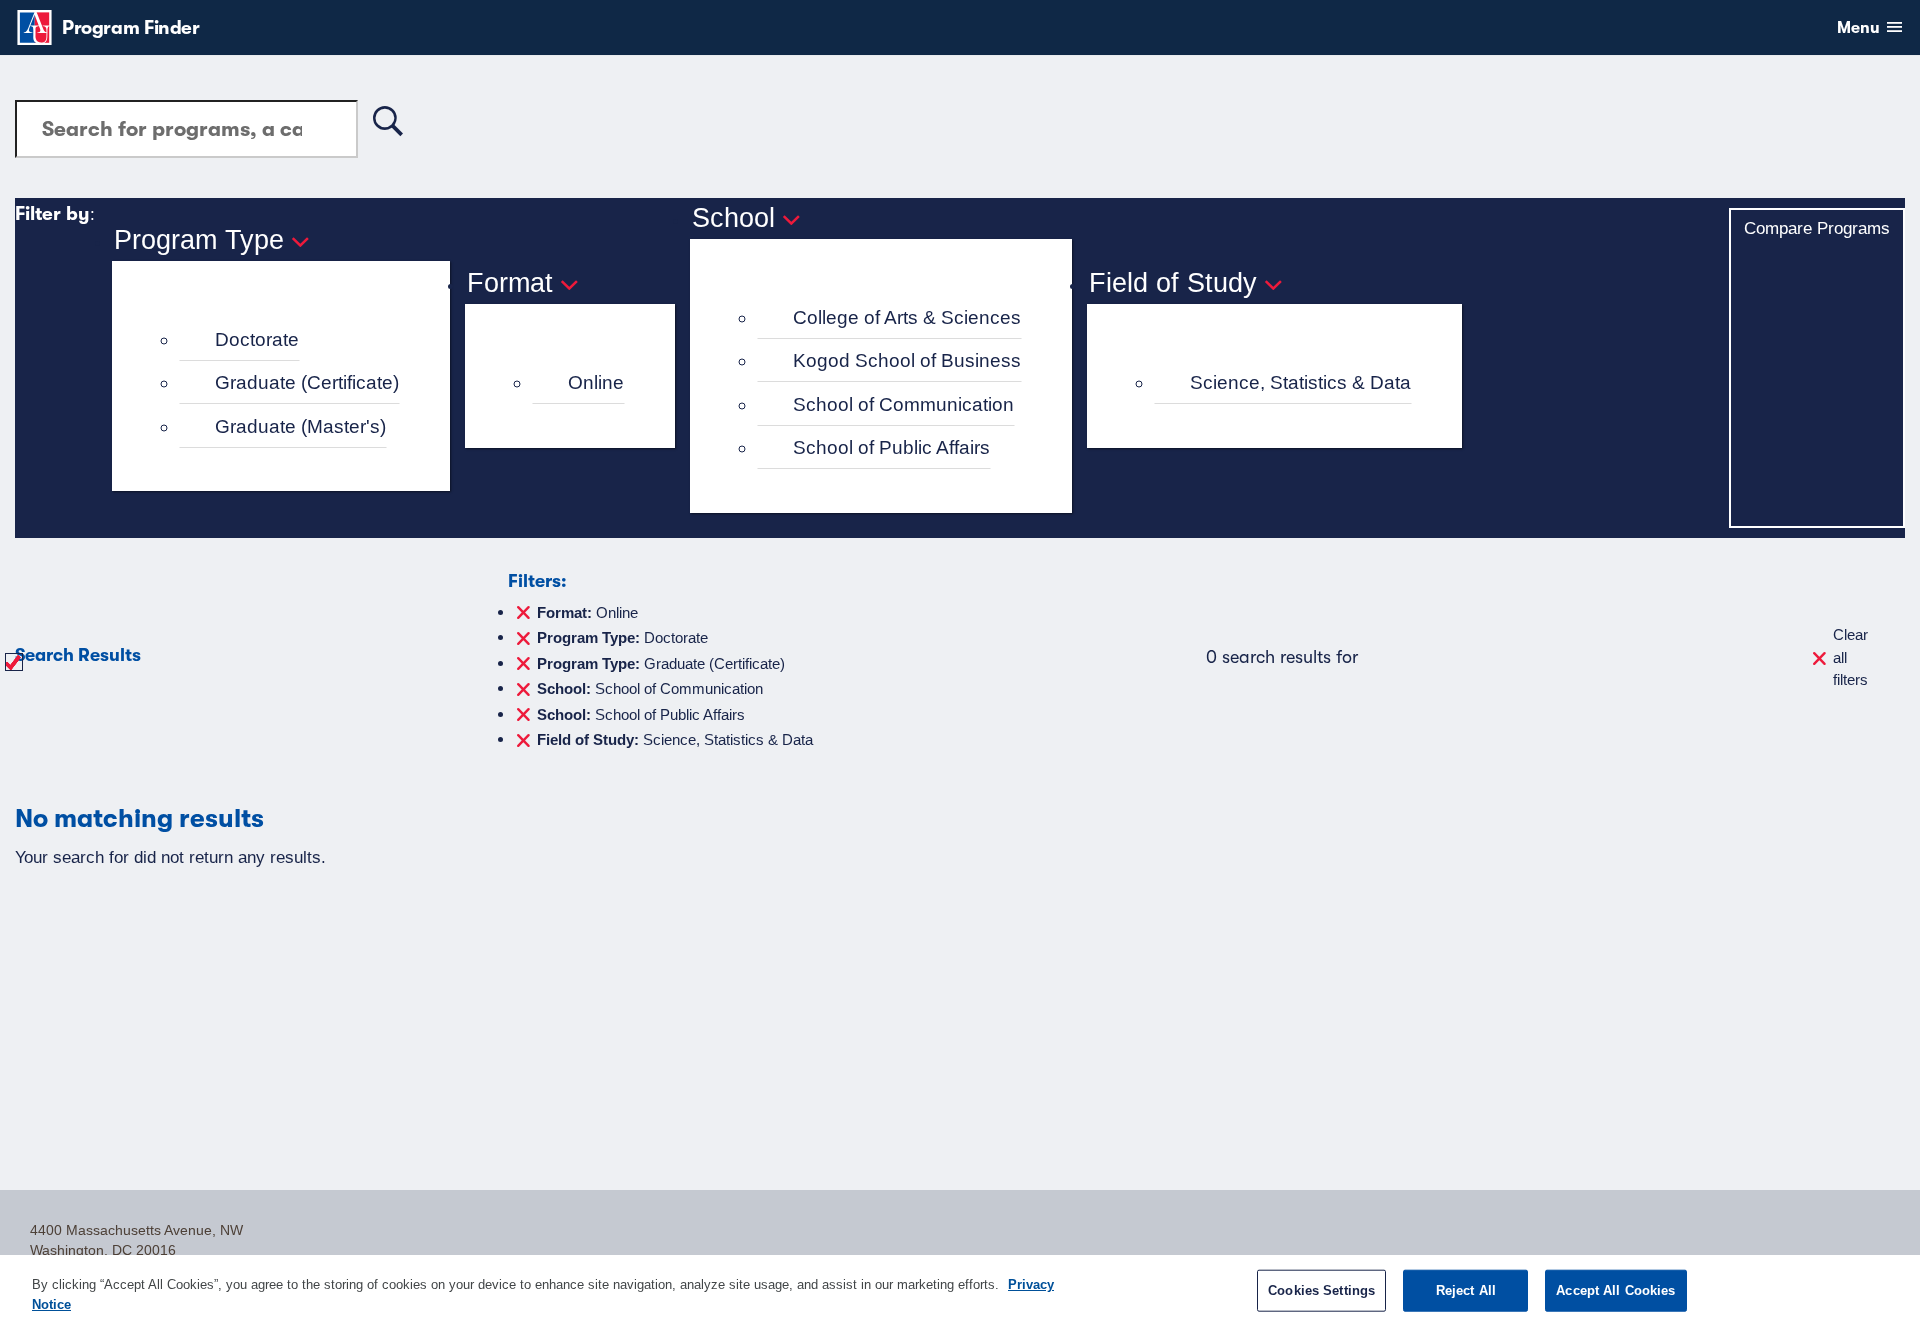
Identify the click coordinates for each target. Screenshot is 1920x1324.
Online (596, 382)
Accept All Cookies (1615, 1290)
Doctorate (257, 339)
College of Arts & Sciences (907, 317)
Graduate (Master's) (300, 426)
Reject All (1466, 1290)
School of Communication (903, 404)
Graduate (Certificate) (307, 382)
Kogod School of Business (907, 360)
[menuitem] (289, 340)
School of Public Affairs (891, 447)
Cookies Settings (1321, 1290)
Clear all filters (1850, 657)
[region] (960, 1289)
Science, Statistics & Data (1300, 382)
